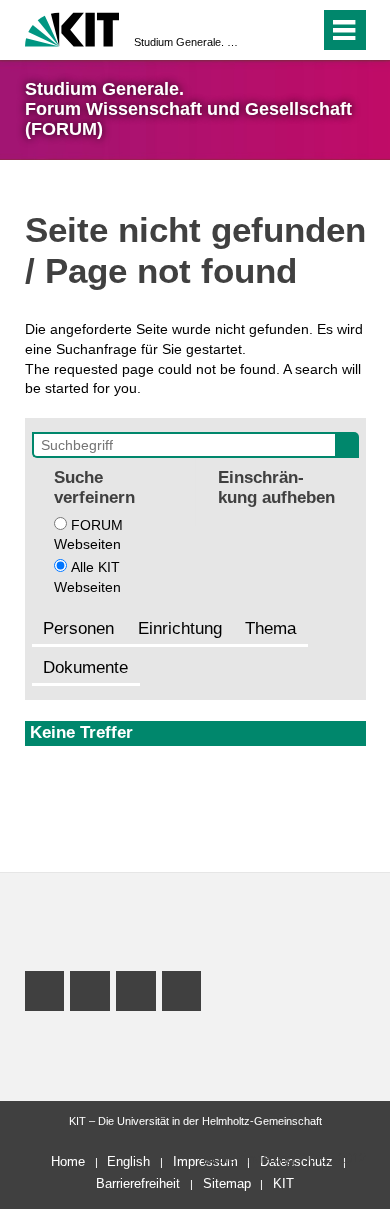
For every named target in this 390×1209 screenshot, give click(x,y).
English (128, 1161)
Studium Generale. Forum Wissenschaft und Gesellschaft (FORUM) (189, 42)
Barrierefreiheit (138, 1183)
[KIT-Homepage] (72, 27)
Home (68, 1161)
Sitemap (227, 1183)
